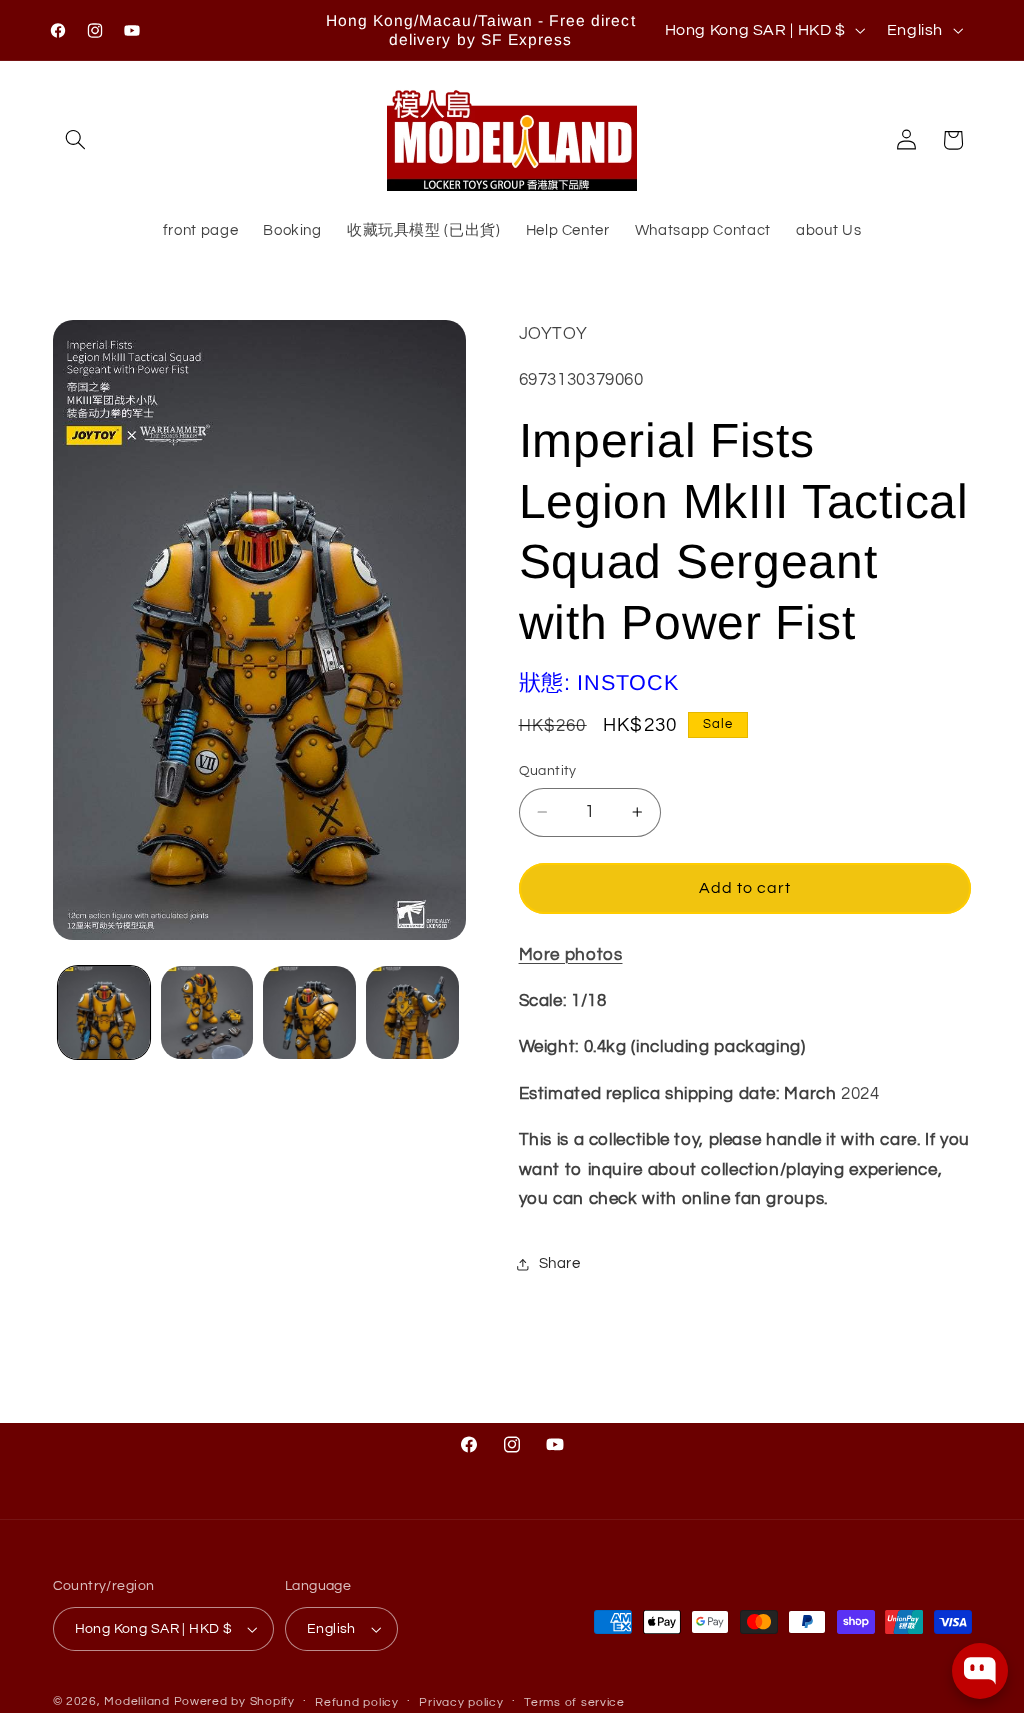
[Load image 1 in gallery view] (104, 1012)
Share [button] (560, 1263)
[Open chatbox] (980, 1671)
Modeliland (136, 1701)
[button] (76, 140)
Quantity (548, 771)
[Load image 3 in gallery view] (309, 1012)
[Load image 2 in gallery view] (207, 1012)
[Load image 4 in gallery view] (412, 1012)
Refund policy (357, 1702)
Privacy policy (461, 1702)
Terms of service (574, 1702)
